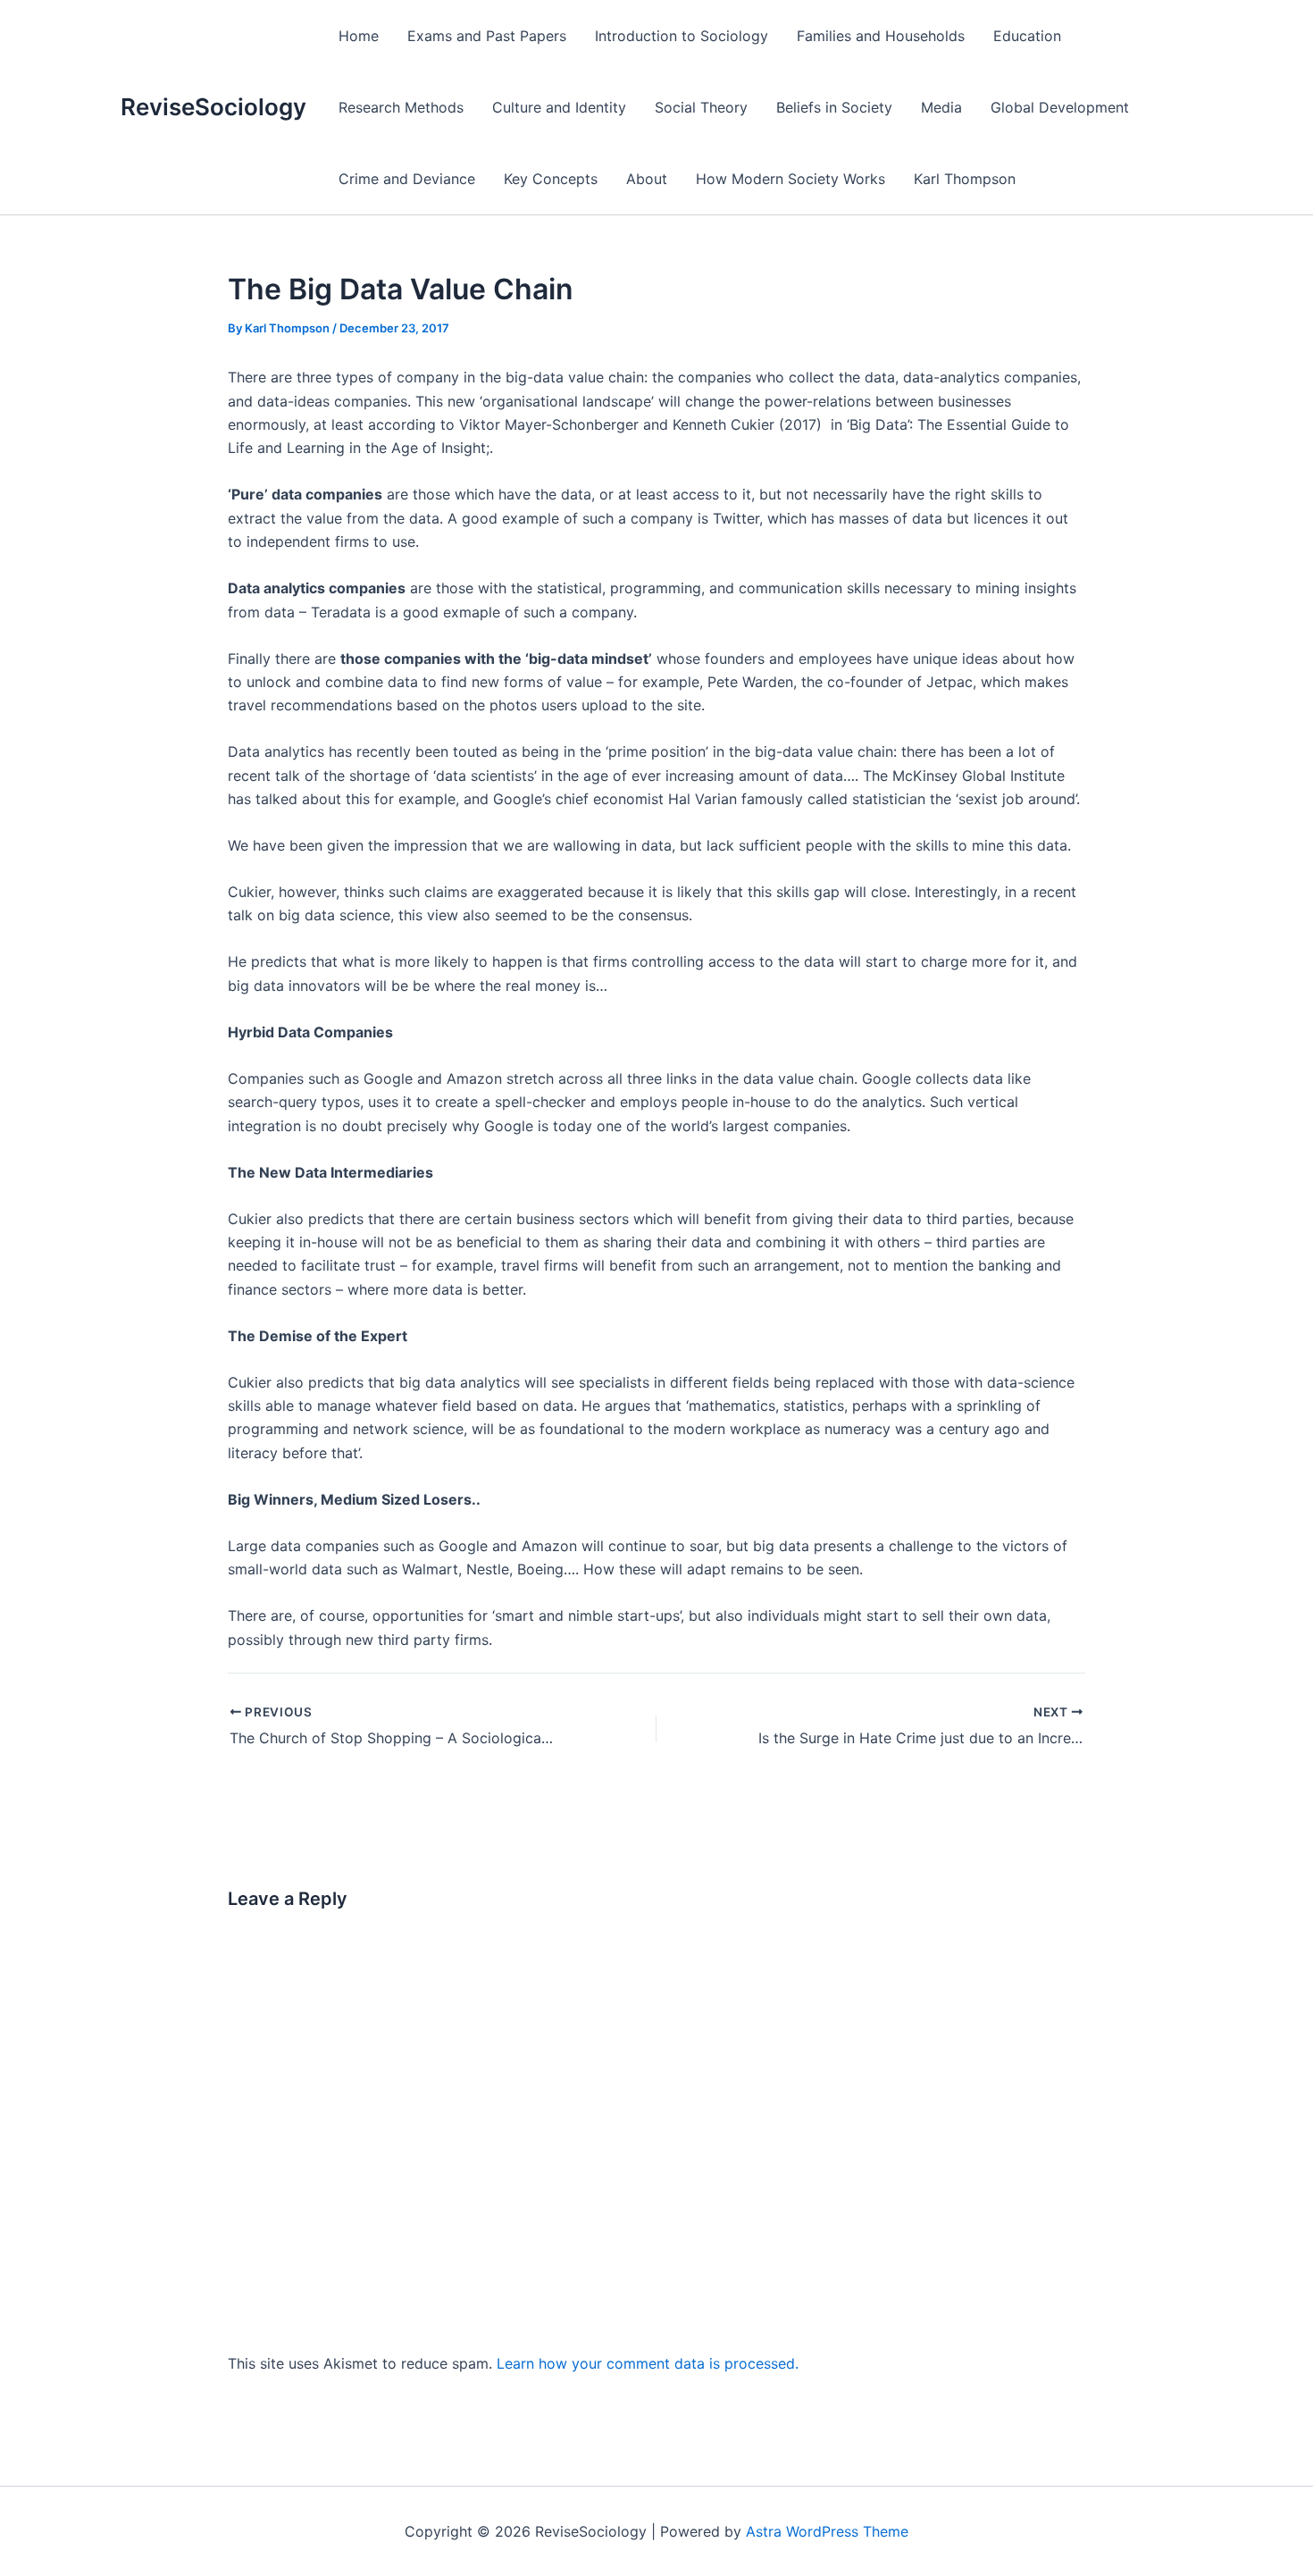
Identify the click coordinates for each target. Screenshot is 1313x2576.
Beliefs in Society (834, 107)
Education (1027, 36)
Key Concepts (551, 179)
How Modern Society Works (790, 179)
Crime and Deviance (407, 179)
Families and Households (881, 36)
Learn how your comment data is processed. (648, 2363)
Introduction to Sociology (682, 36)
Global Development (1060, 107)
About (647, 179)
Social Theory (701, 107)
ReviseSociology (213, 107)
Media (941, 107)
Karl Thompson (965, 179)
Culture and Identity (559, 107)
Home (359, 36)
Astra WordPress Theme (827, 2531)
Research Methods (401, 107)
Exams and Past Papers (487, 36)
